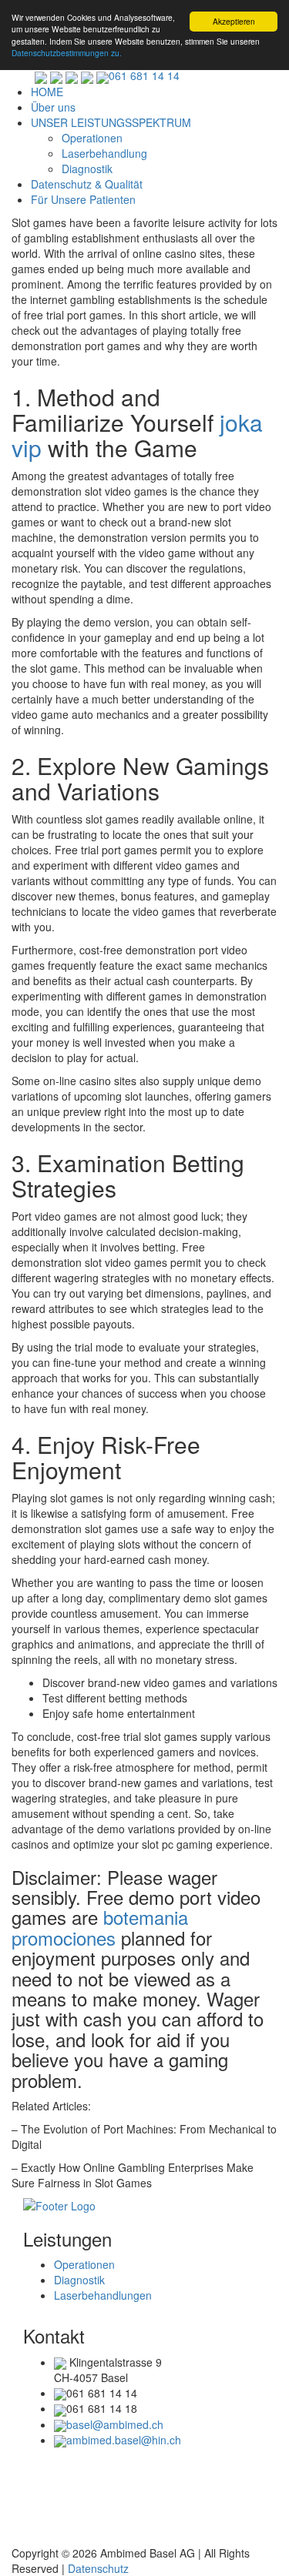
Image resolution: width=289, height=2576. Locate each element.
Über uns (53, 107)
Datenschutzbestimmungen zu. (67, 53)
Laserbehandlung (104, 153)
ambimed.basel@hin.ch (124, 2440)
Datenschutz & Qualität (87, 184)
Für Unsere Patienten (83, 199)
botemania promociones (100, 1927)
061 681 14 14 (144, 75)
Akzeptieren (234, 21)
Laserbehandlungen (103, 2295)
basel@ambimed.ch (115, 2424)
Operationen (92, 138)
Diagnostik (87, 169)
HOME (47, 92)
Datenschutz (98, 2568)
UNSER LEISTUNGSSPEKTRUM (111, 122)
